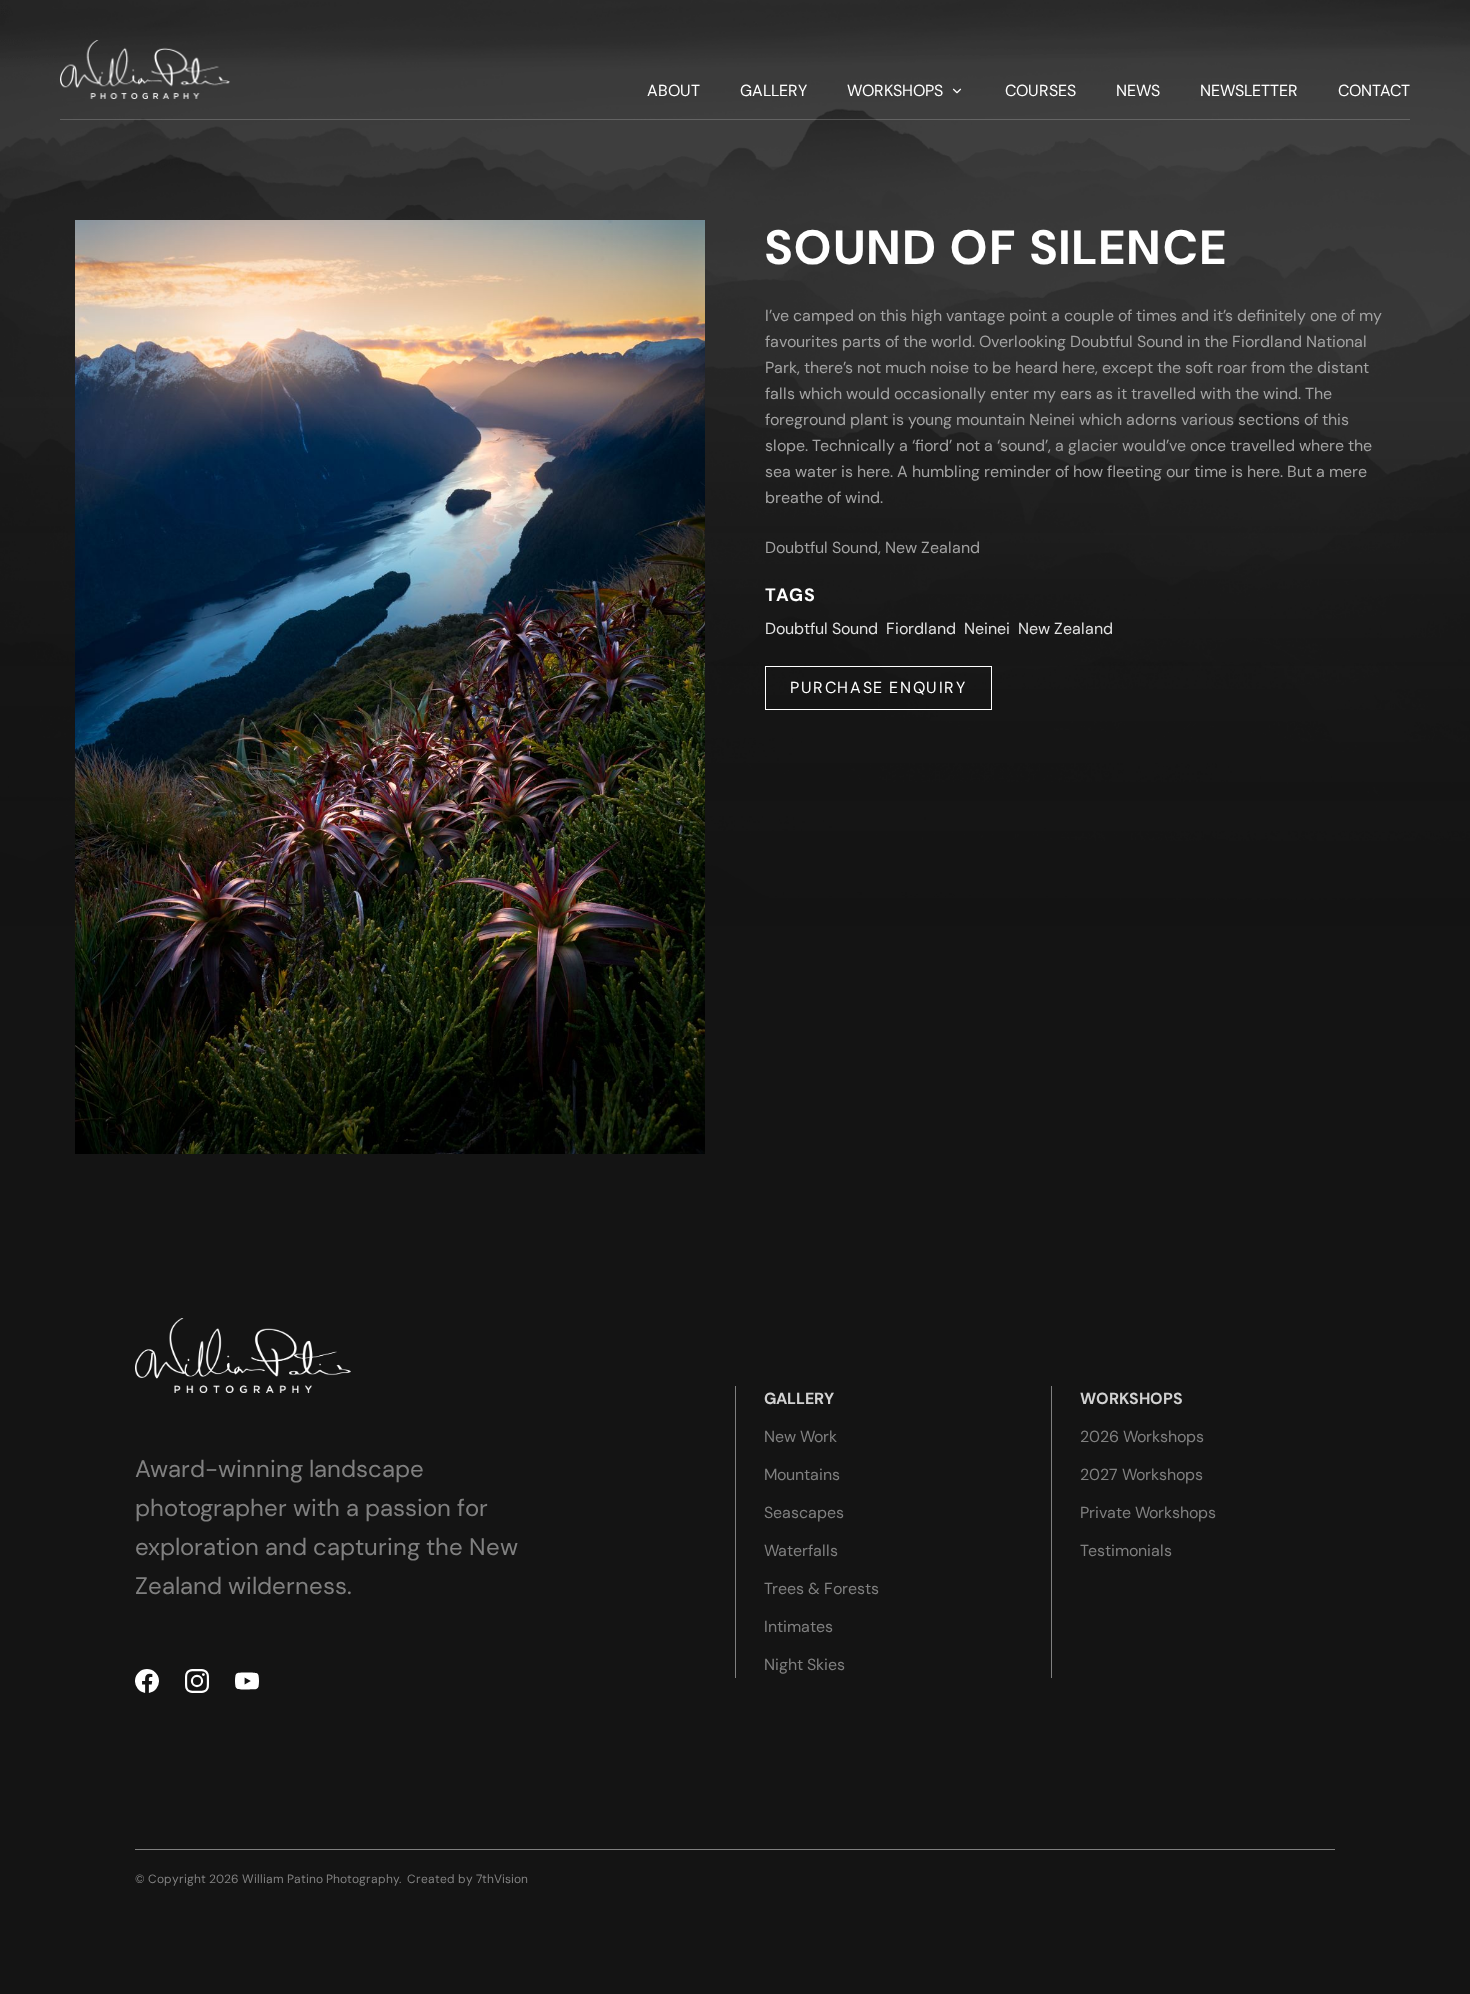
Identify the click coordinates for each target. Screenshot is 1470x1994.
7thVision (502, 1879)
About (673, 91)
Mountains (802, 1474)
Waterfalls (801, 1550)
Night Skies (804, 1664)
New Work (800, 1436)
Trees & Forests (821, 1588)
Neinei (987, 628)
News (1138, 91)
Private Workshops (1148, 1512)
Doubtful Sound (821, 628)
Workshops (895, 91)
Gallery (773, 91)
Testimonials (1126, 1550)
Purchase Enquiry (878, 687)
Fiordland (921, 628)
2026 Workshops (1142, 1436)
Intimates (798, 1626)
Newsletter (1249, 91)
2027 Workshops (1141, 1474)
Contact (1374, 91)
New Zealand (1065, 628)
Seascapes (804, 1512)
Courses (1040, 91)
